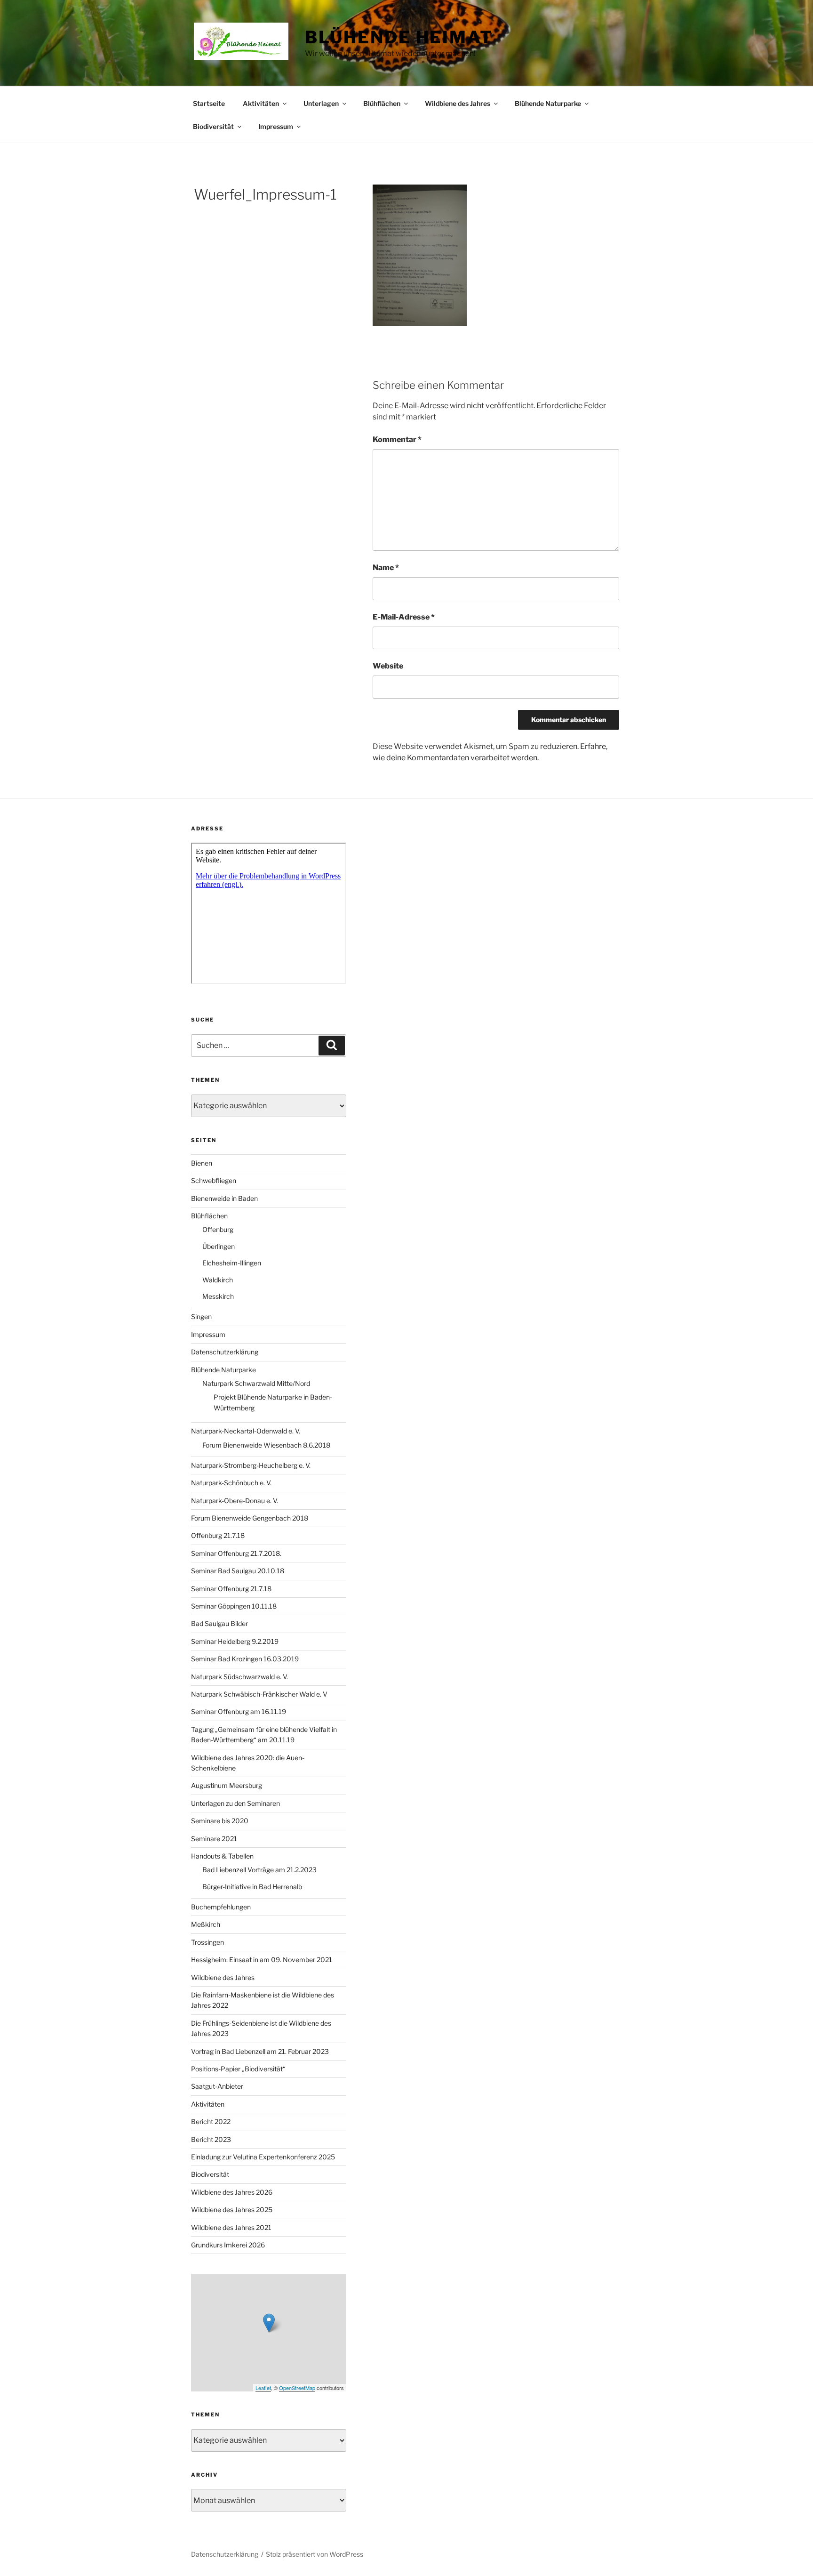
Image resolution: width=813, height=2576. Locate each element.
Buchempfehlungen (221, 1907)
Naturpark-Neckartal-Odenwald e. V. (246, 1431)
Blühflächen (382, 103)
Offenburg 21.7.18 (218, 1535)
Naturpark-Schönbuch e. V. (231, 1483)
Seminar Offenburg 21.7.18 (231, 1589)
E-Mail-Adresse (404, 617)
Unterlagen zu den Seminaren (235, 1803)
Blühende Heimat (399, 37)
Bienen (202, 1163)
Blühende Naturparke (548, 103)
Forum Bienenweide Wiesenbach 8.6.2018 (266, 1445)
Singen (201, 1316)
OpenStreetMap (297, 2388)
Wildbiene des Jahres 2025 (232, 2210)
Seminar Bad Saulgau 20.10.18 (238, 1571)
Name (386, 568)
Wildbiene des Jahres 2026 (232, 2192)
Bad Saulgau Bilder (219, 1623)
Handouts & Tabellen (222, 1856)
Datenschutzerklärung (225, 1352)
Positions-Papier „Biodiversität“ (238, 2069)
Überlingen (219, 1246)
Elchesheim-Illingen (232, 1263)
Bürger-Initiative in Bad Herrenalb (252, 1887)
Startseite (209, 103)
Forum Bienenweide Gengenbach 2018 (250, 1518)
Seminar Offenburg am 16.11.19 (239, 1711)
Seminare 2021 (214, 1839)
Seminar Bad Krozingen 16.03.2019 (245, 1659)
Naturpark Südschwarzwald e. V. (239, 1677)
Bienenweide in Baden (224, 1198)
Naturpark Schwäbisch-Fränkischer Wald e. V (259, 1694)
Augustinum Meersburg (227, 1785)
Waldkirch (218, 1280)
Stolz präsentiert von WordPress (315, 2554)
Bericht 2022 (211, 2121)
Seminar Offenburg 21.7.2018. (236, 1553)
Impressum (276, 126)
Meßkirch (206, 1924)
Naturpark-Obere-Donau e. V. (235, 1501)
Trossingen (207, 1942)
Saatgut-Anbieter (217, 2086)
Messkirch (218, 1296)
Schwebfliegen (214, 1180)
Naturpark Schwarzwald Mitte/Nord (256, 1383)
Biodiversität (213, 126)
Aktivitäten (261, 103)
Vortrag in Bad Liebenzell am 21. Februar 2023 (260, 2051)
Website (388, 666)
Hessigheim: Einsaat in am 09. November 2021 (262, 1960)
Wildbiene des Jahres (458, 103)
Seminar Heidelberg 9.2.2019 (235, 1641)
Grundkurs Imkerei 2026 (228, 2245)
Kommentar (397, 439)
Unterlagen (321, 103)
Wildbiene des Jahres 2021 (231, 2227)
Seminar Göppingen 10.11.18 (234, 1606)
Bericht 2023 (211, 2139)
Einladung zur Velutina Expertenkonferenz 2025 (263, 2157)
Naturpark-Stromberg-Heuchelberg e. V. (251, 1465)
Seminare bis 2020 (220, 1821)
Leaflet (263, 2388)
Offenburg (218, 1229)
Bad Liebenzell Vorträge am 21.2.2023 (259, 1870)
